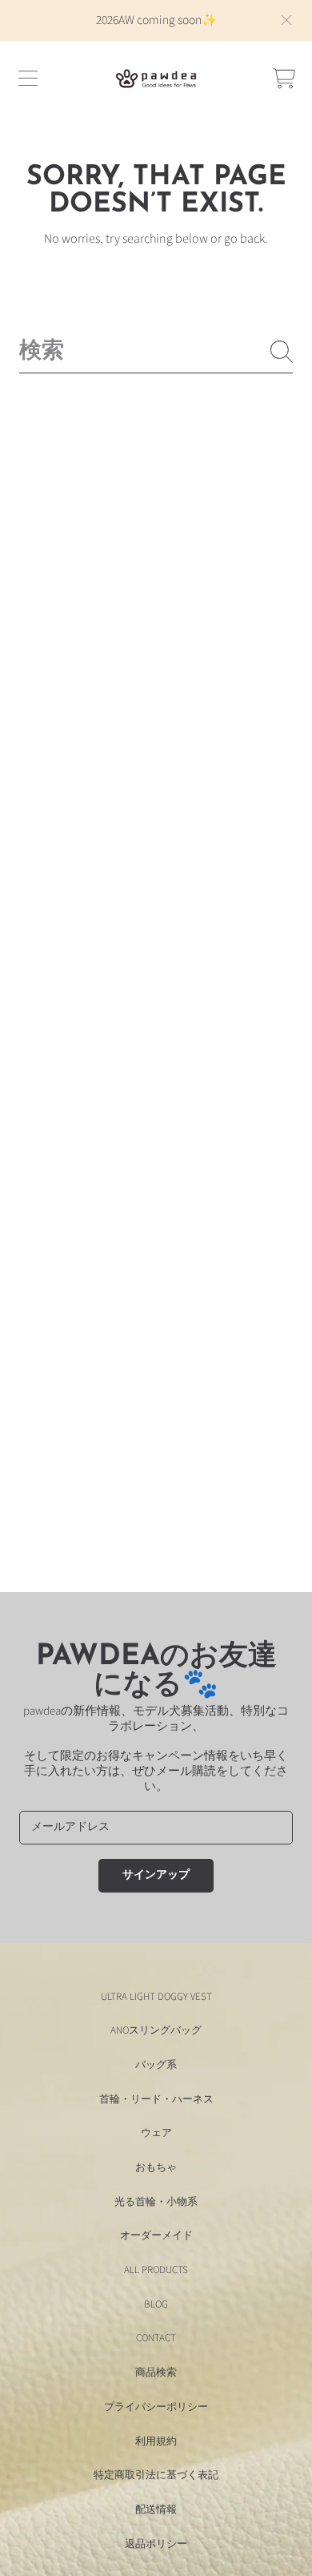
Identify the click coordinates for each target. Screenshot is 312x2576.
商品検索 (156, 2372)
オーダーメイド (156, 2235)
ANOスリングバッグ (156, 2030)
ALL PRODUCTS (156, 2270)
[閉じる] (286, 20)
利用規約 (156, 2441)
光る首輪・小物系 (156, 2202)
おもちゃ (156, 2167)
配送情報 (156, 2509)
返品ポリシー (156, 2544)
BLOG (156, 2304)
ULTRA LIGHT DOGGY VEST (156, 1997)
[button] (28, 79)
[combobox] (156, 352)
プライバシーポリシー (156, 2407)
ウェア (156, 2133)
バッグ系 (156, 2065)
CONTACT (156, 2338)
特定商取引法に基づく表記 (156, 2475)
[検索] (282, 352)
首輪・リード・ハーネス (156, 2099)
